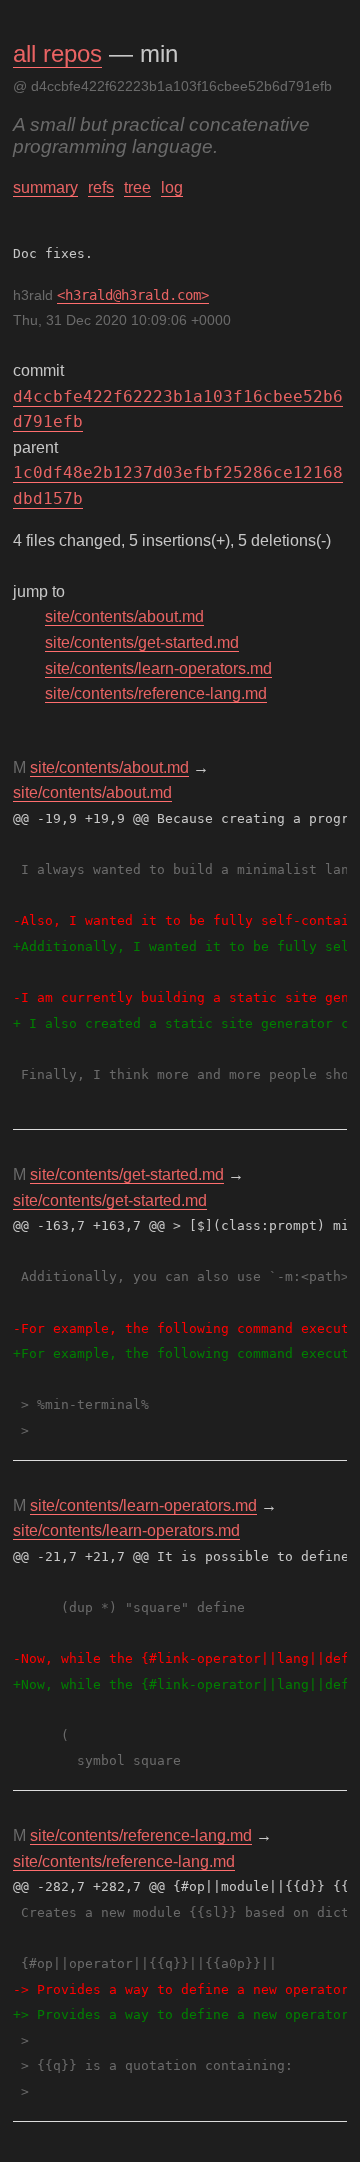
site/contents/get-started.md (142, 642)
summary (45, 187)
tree (137, 187)
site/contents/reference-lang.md (156, 693)
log (172, 187)
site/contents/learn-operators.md (158, 668)
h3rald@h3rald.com (133, 295)
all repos (57, 53)
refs (101, 187)
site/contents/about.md (124, 616)
